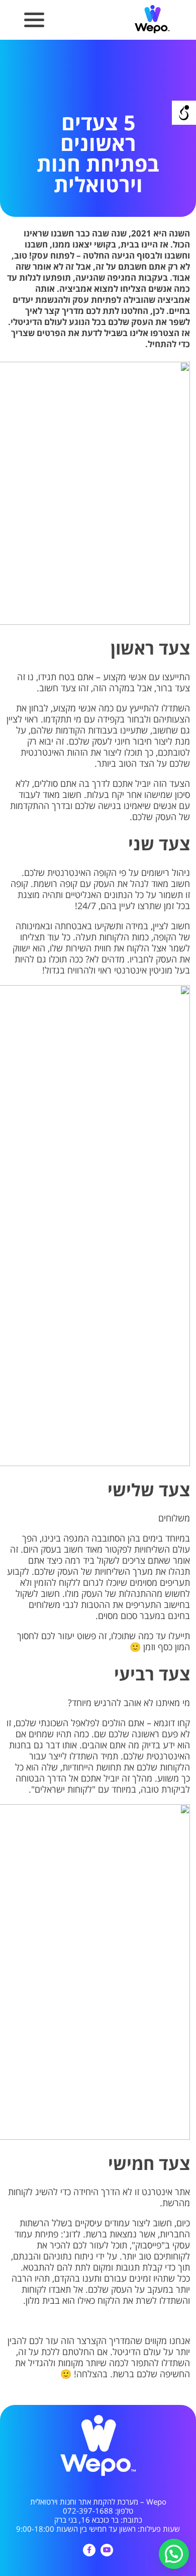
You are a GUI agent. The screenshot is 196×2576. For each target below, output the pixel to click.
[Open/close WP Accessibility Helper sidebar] (184, 113)
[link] (152, 32)
